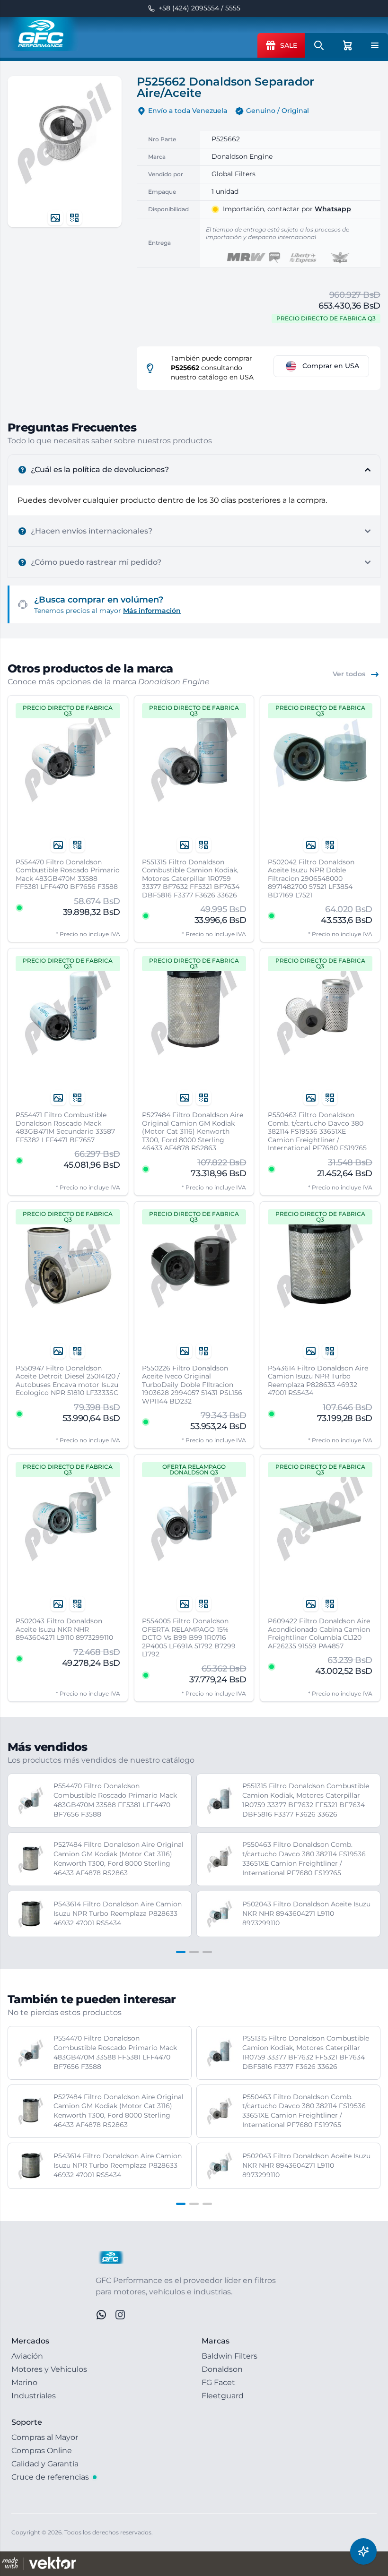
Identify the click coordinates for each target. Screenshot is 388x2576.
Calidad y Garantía (45, 2464)
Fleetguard (223, 2396)
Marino (24, 2382)
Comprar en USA (331, 366)
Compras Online (42, 2451)
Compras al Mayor (45, 2437)
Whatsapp (333, 209)
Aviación (27, 2356)
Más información (152, 611)
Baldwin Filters (229, 2356)
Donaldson (222, 2369)
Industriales (34, 2396)
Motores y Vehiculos (49, 2369)
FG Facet (218, 2382)
